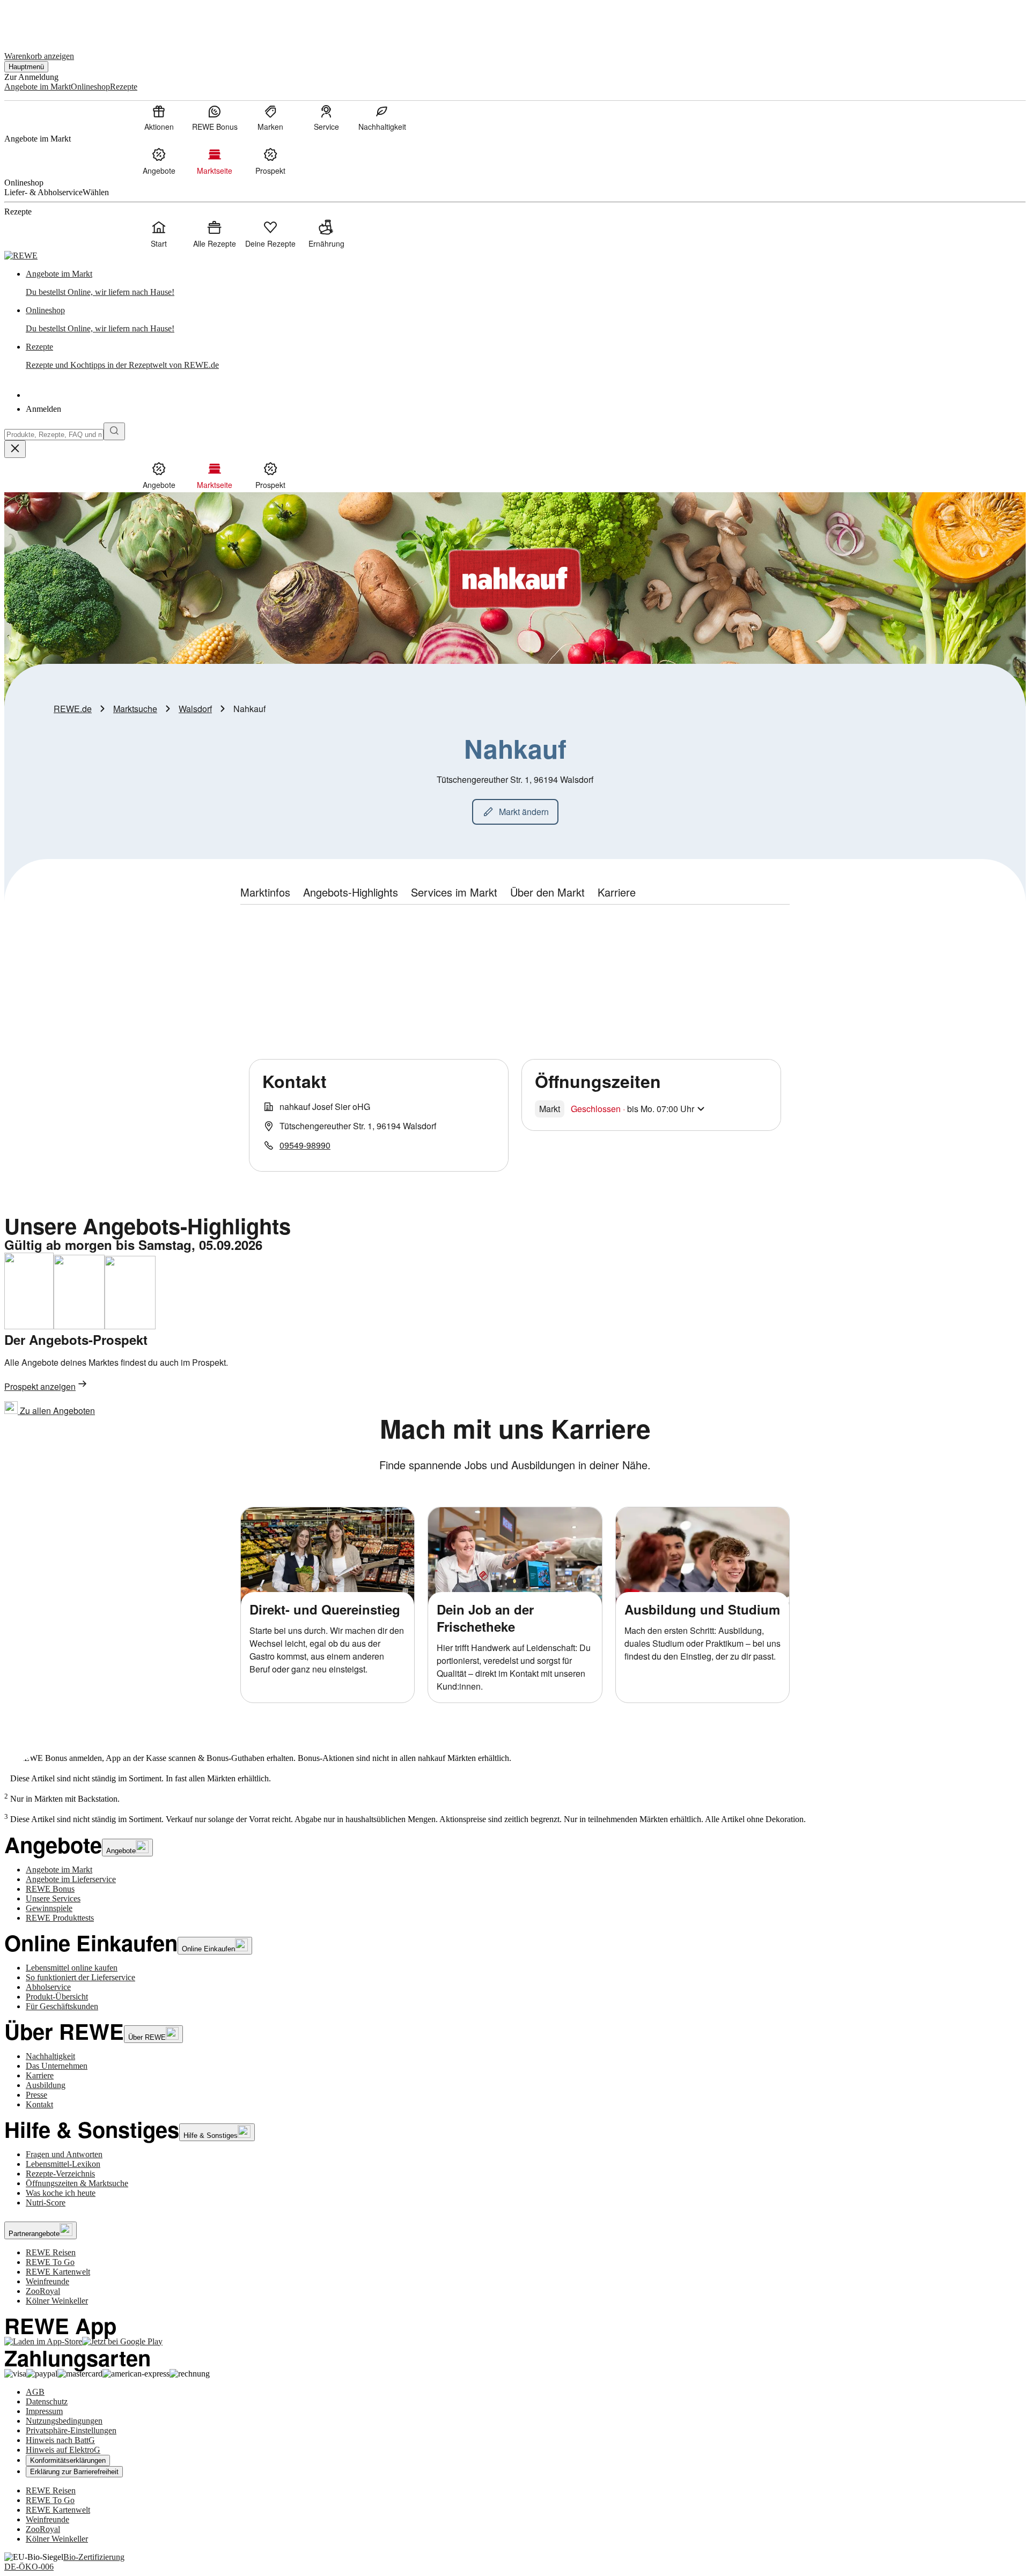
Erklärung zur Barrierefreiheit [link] (74, 2472)
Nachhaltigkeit (50, 2056)
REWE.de (73, 709)
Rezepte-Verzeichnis (60, 2174)
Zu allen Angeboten (56, 1411)
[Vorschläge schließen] (15, 449)
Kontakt (39, 2104)
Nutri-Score (46, 2203)
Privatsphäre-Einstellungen (71, 2430)
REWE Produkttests (60, 1918)
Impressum (44, 2411)
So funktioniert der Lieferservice (80, 1977)
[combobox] (54, 435)
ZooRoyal (43, 2291)
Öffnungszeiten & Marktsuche (77, 2183)
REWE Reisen (51, 2252)
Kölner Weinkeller (57, 2301)
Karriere (40, 2075)
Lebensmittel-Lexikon (63, 2164)
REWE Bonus (50, 1889)
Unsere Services (53, 1898)
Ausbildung (46, 2085)
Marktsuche (135, 709)
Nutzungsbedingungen (64, 2421)
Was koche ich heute (61, 2193)
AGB (35, 2392)
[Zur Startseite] (41, 21)
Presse (36, 2095)
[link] (526, 283)
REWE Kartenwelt (58, 2272)
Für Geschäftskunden (62, 2006)
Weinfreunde (47, 2281)
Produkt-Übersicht (57, 1997)
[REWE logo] (21, 256)
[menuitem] (159, 117)
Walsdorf (195, 709)
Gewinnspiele (49, 1908)
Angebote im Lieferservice (71, 1879)
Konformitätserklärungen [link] (68, 2460)
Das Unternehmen (57, 2066)
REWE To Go (50, 2262)
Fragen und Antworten (64, 2154)
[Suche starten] (114, 431)
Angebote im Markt (59, 1870)
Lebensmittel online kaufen (72, 1968)
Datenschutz (47, 2401)
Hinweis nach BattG (60, 2440)
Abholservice (48, 1987)
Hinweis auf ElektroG (63, 2450)
